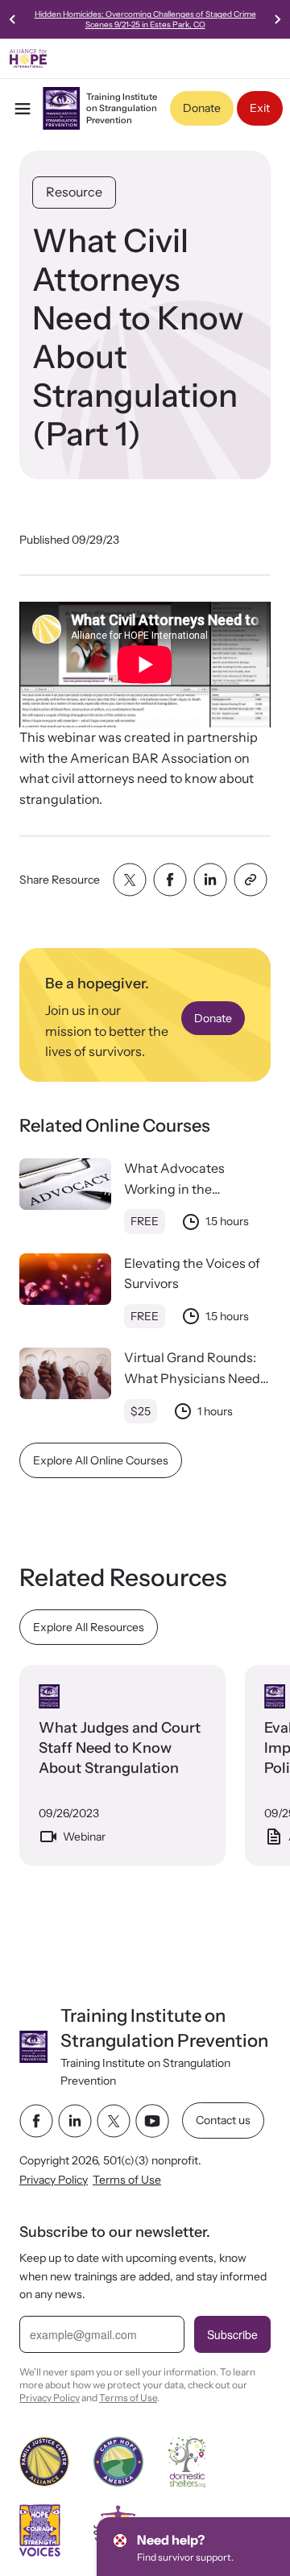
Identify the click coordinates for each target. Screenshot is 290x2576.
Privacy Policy (54, 2180)
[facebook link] (36, 2121)
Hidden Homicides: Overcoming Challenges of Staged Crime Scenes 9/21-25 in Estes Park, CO (145, 19)
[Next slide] (277, 19)
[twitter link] (114, 2121)
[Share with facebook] (170, 880)
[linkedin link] (75, 2121)
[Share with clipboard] (251, 880)
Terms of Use (127, 2180)
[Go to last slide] (13, 19)
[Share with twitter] (130, 880)
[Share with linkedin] (210, 880)
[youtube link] (152, 2121)
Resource (74, 192)
